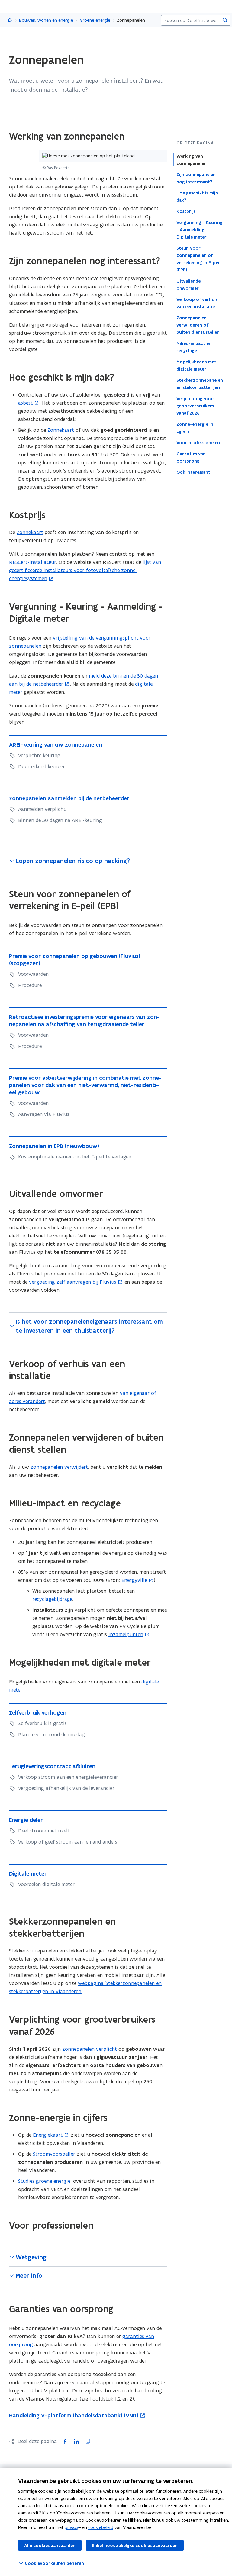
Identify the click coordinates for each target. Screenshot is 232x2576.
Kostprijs (186, 211)
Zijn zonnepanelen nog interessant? (196, 178)
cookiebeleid (101, 2527)
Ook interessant (193, 472)
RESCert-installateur (32, 562)
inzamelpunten (126, 1634)
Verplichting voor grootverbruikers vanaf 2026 (195, 406)
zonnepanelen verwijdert (59, 1467)
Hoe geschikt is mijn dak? (197, 197)
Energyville (134, 1580)
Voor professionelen (198, 443)
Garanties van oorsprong (191, 457)
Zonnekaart (61, 430)
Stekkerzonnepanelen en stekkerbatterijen (200, 384)
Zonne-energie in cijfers (195, 428)
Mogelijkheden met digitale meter (196, 365)
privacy (72, 2527)
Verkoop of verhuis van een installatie (197, 303)
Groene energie (95, 20)
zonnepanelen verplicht (90, 2049)
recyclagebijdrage (52, 1599)
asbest (25, 403)
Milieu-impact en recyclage (194, 347)
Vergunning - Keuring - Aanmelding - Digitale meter (200, 230)
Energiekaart (48, 2135)
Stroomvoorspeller (54, 2154)
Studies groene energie (44, 2181)
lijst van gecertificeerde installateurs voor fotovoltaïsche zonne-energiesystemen (85, 570)
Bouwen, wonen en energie (46, 20)
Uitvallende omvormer (188, 285)
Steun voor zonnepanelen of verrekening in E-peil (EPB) (198, 259)
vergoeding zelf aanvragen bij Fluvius (73, 1282)
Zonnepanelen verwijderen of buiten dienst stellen (198, 325)
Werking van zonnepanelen (192, 160)
